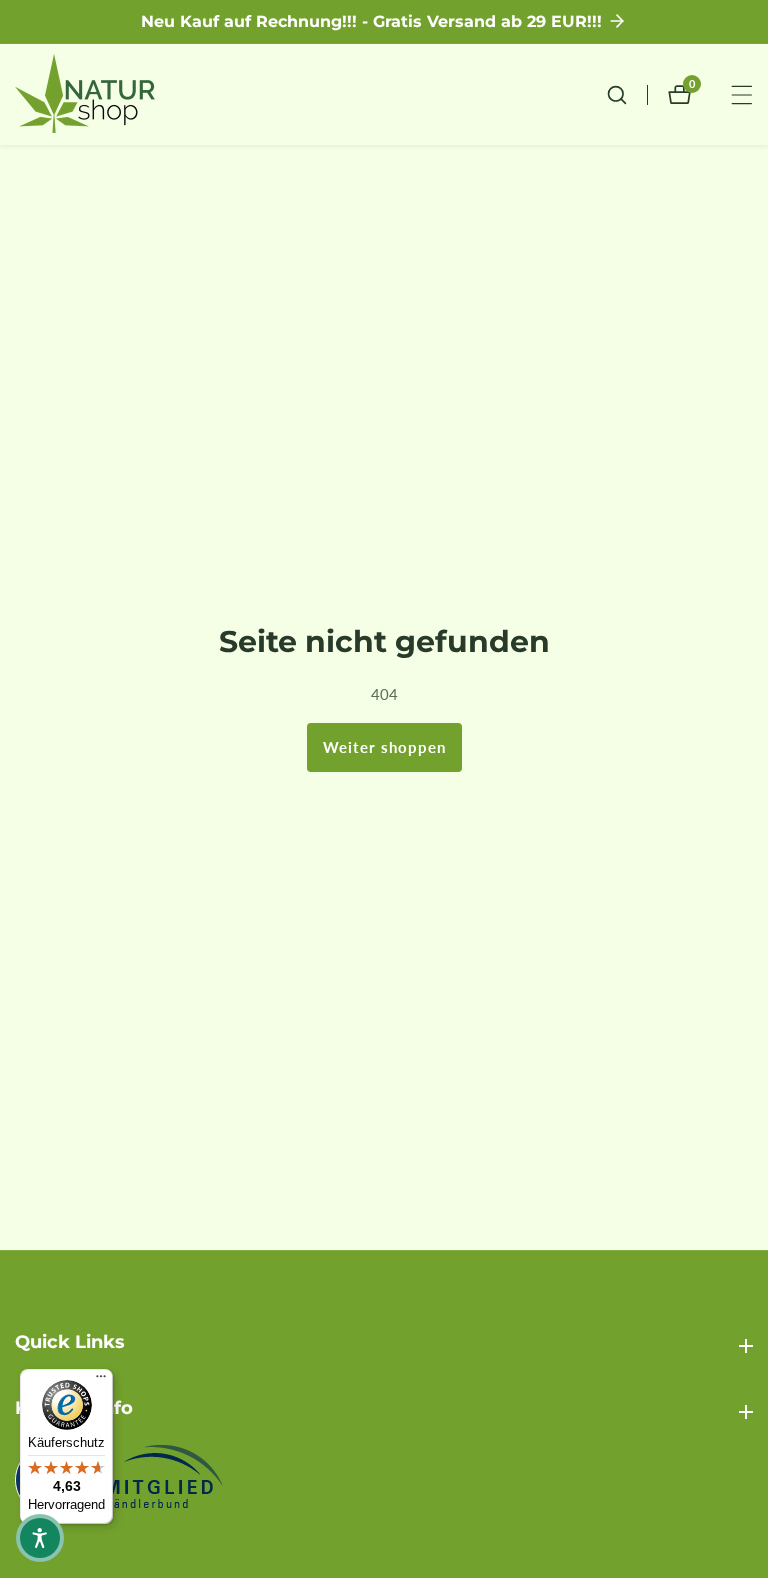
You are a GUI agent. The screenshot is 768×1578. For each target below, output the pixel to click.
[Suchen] (627, 95)
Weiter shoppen (384, 747)
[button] (40, 1538)
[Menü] (101, 1381)
